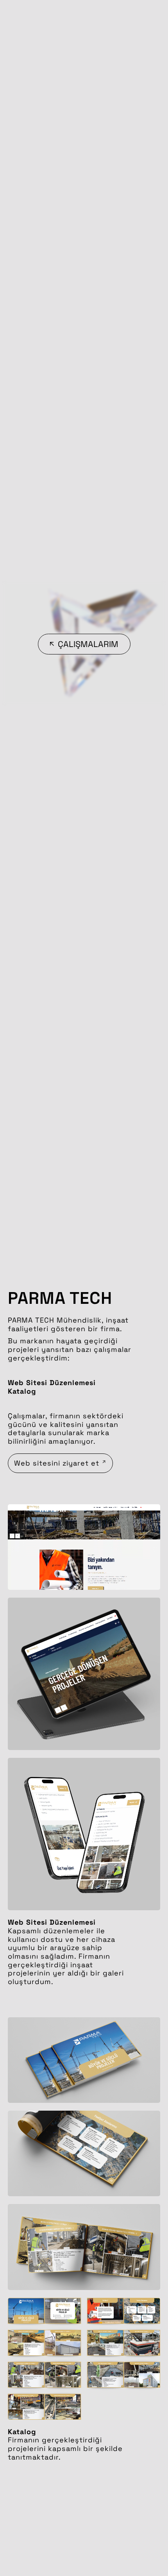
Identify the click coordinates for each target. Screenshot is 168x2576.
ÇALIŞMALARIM (88, 644)
